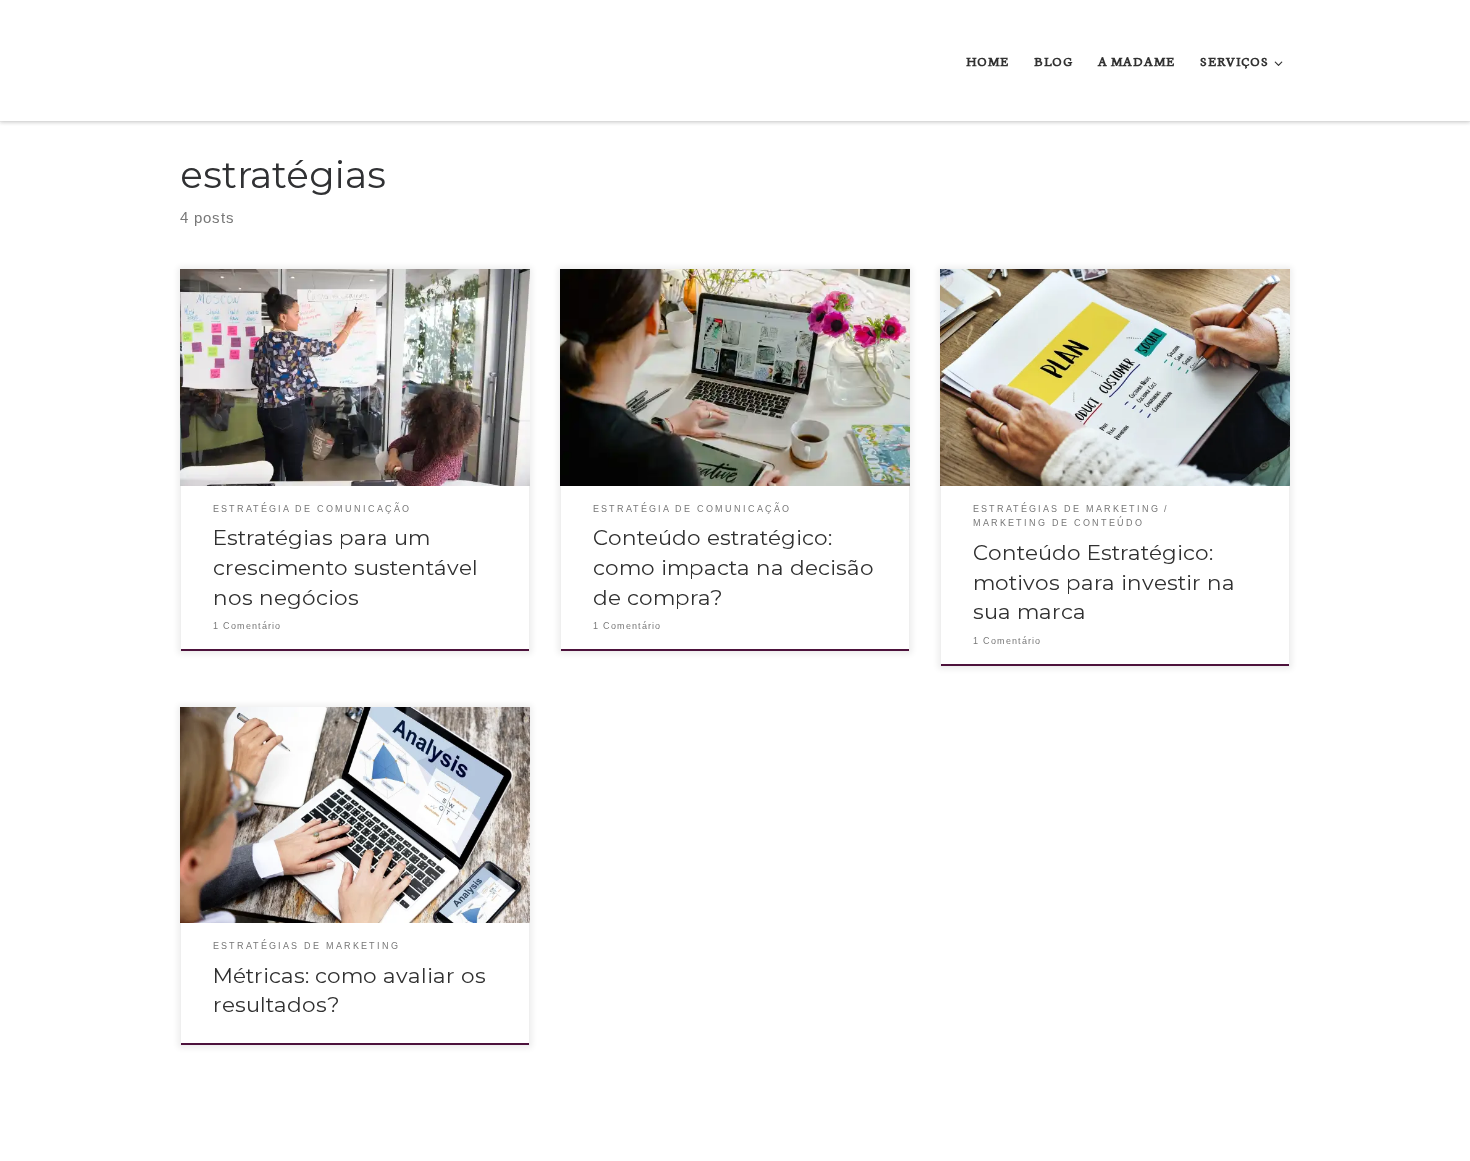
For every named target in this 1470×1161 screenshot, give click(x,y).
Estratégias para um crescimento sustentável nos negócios (345, 567)
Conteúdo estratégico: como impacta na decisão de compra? (733, 567)
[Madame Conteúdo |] (227, 60)
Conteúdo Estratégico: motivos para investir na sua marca (1104, 582)
